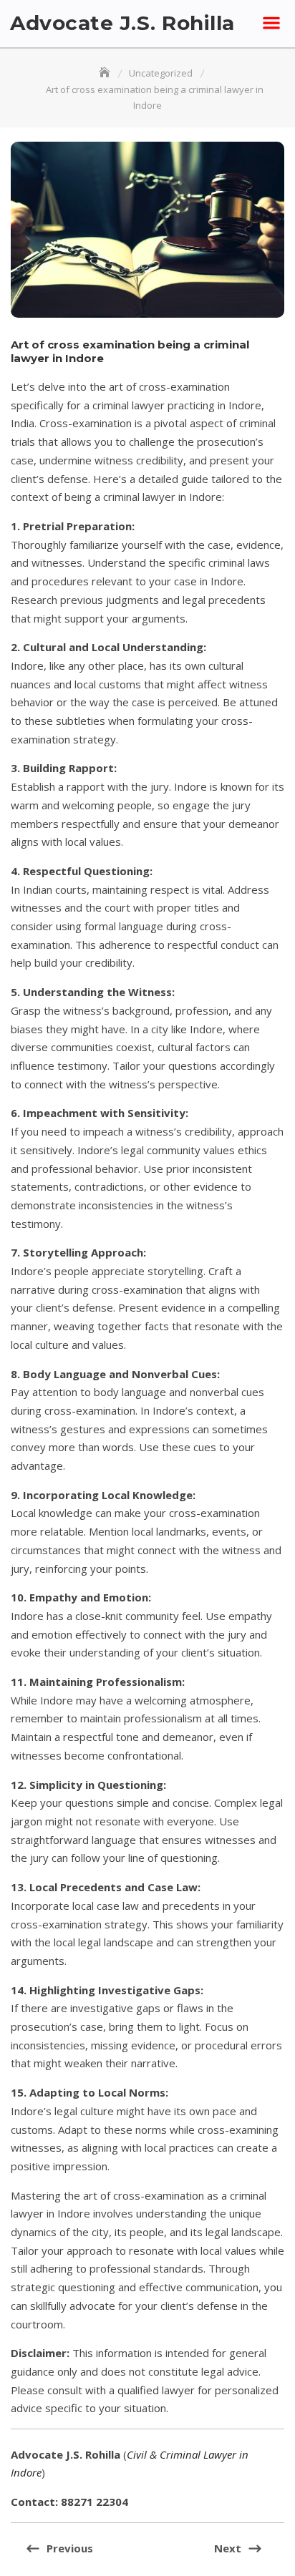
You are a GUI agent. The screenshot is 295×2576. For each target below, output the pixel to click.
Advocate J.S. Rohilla (122, 23)
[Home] (106, 73)
